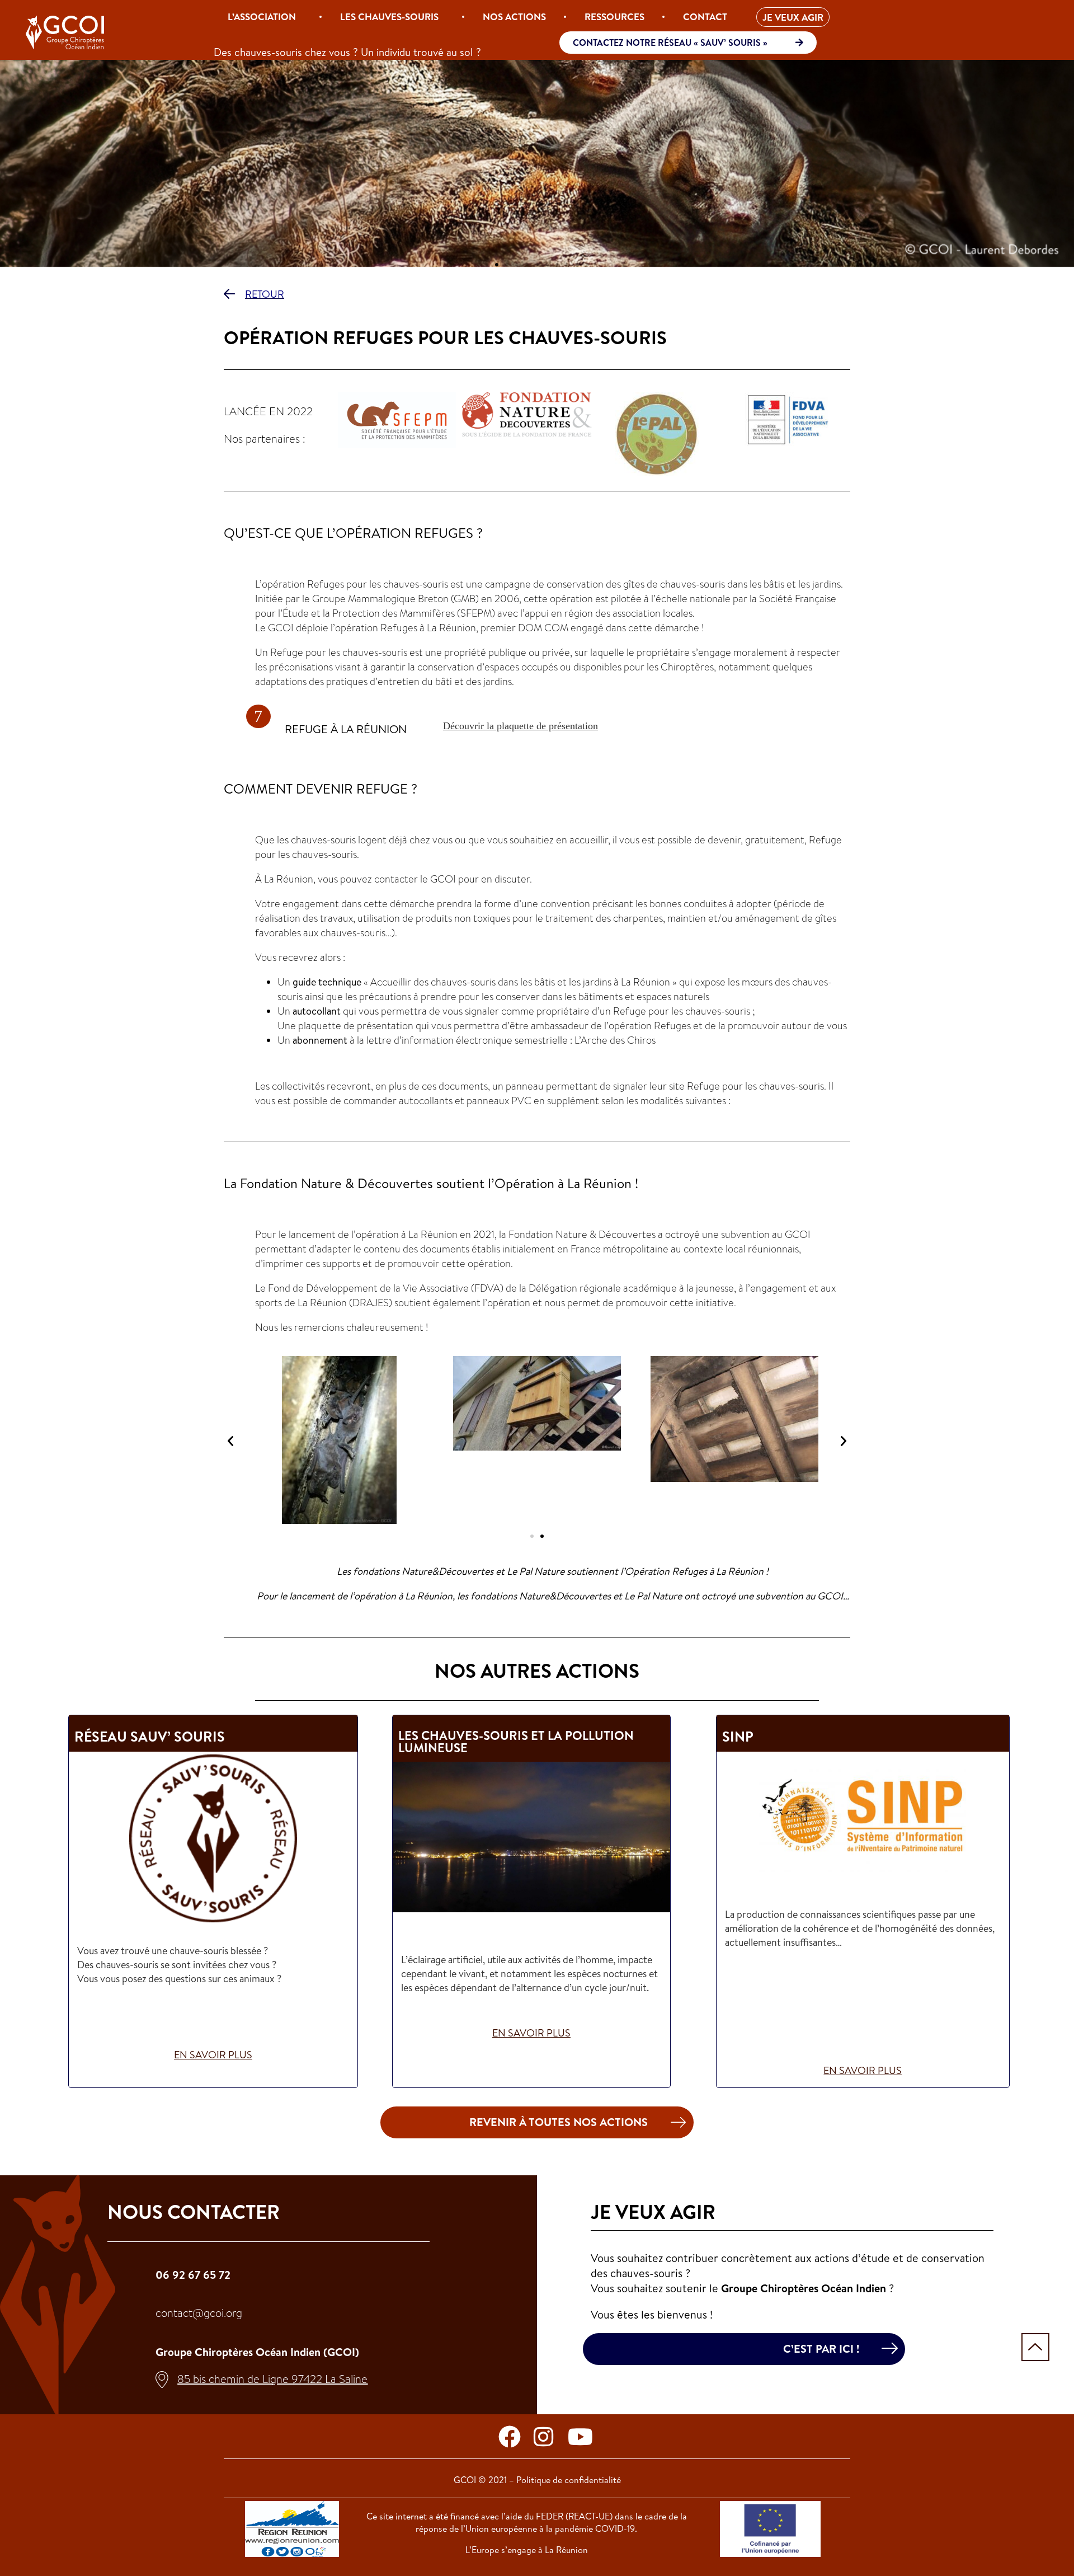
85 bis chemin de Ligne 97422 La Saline (272, 2379)
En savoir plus (213, 2055)
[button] (487, 265)
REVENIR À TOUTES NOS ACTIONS (559, 2122)
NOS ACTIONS (514, 17)
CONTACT (705, 17)
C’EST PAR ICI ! (821, 2349)
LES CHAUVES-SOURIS (389, 17)
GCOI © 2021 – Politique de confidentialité (537, 2480)
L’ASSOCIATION (262, 17)
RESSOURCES (614, 17)
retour (265, 294)
